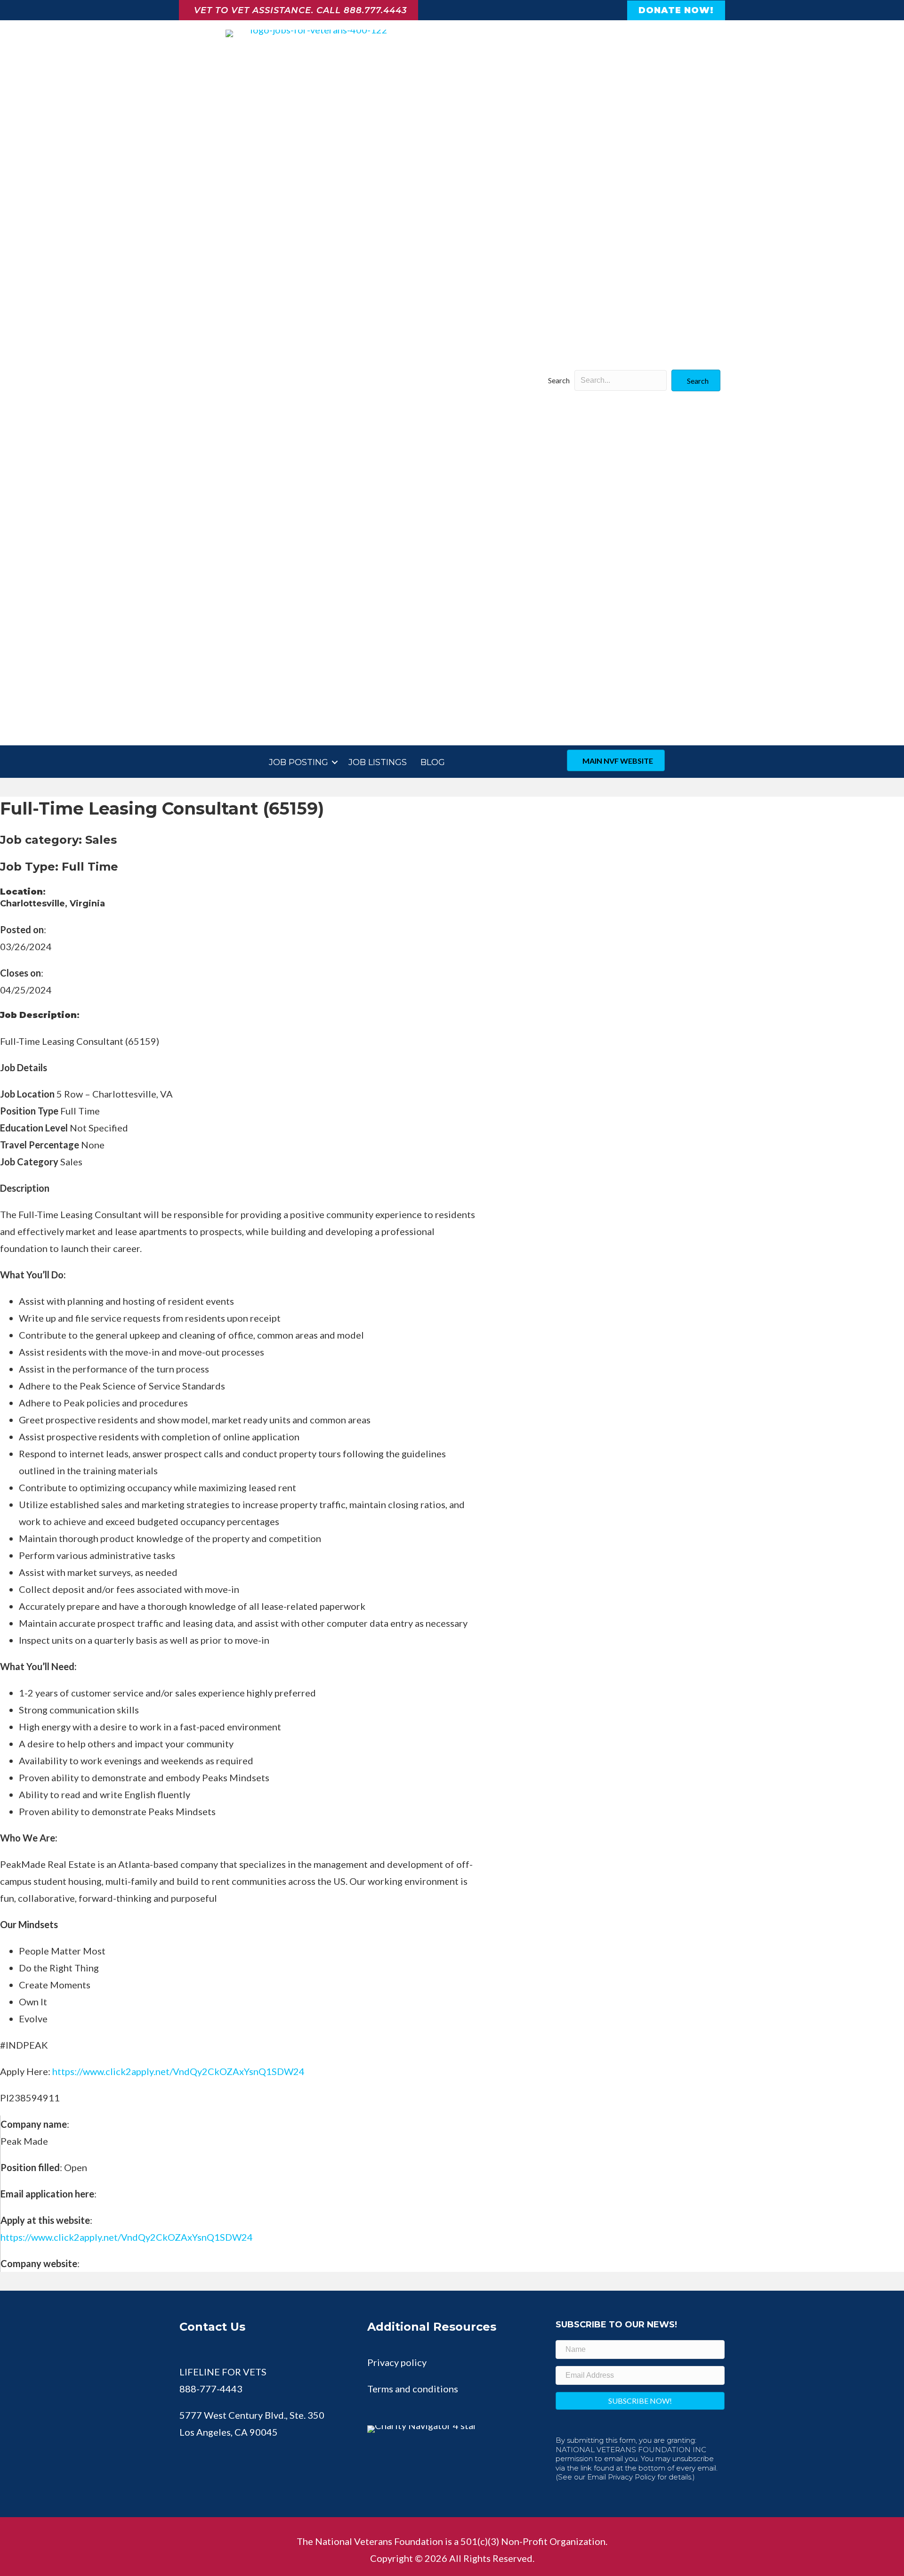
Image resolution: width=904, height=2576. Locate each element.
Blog (433, 762)
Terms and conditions (413, 2389)
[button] (696, 380)
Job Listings (378, 762)
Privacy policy (397, 2362)
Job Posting (299, 762)
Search (559, 380)
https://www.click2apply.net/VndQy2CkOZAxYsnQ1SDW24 (127, 2237)
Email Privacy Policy (621, 2477)
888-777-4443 (211, 2389)
